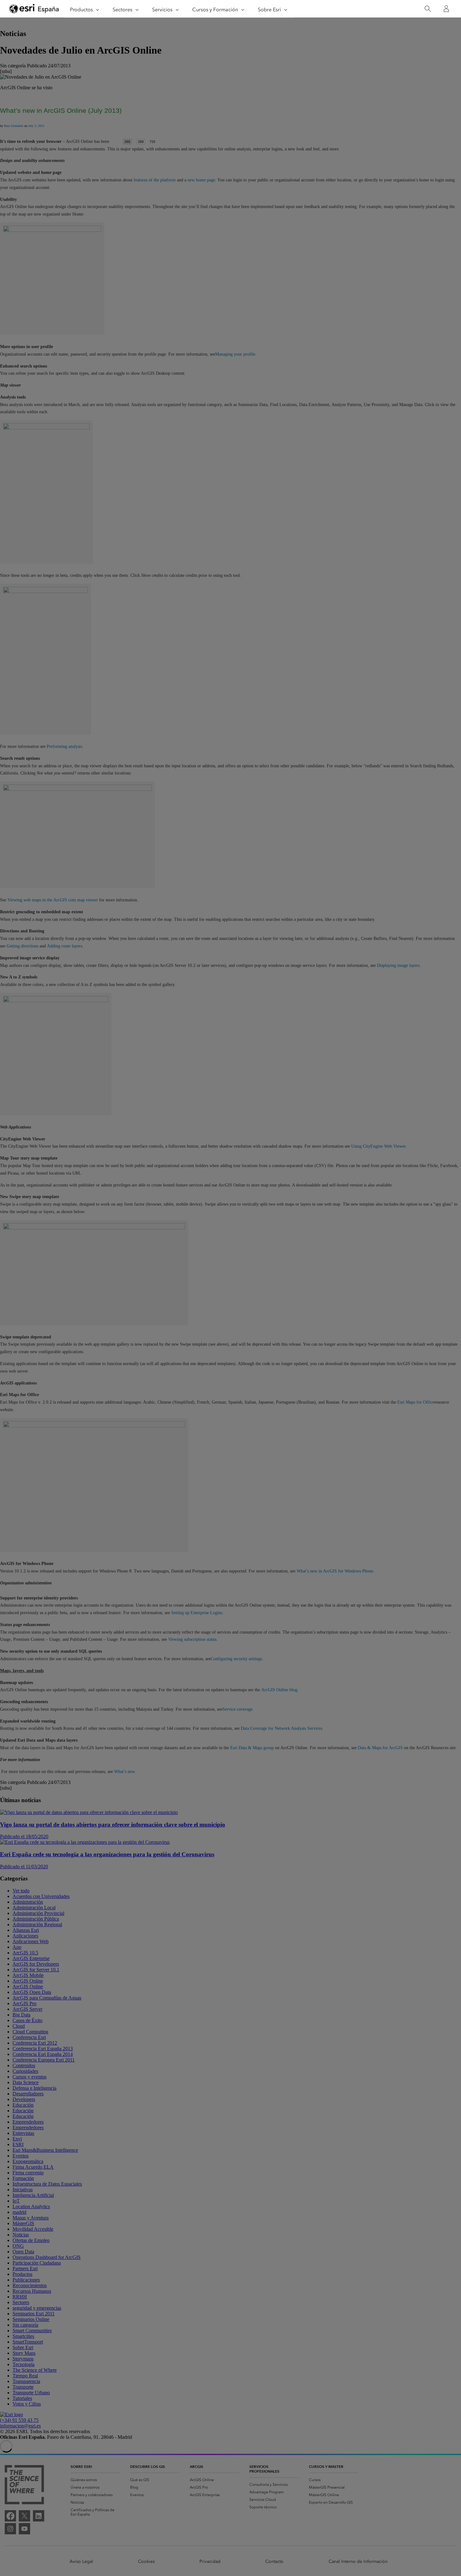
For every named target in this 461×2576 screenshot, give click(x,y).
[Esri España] (34, 9)
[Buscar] (428, 9)
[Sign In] (446, 9)
